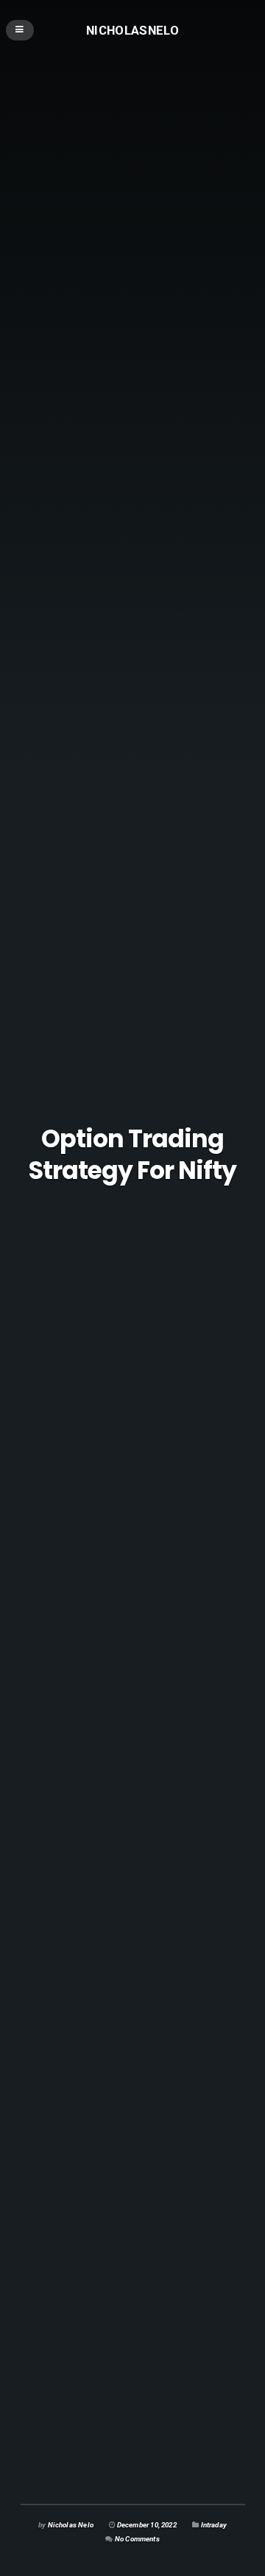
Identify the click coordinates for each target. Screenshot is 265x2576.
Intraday (214, 2525)
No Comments (137, 2539)
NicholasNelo (132, 29)
